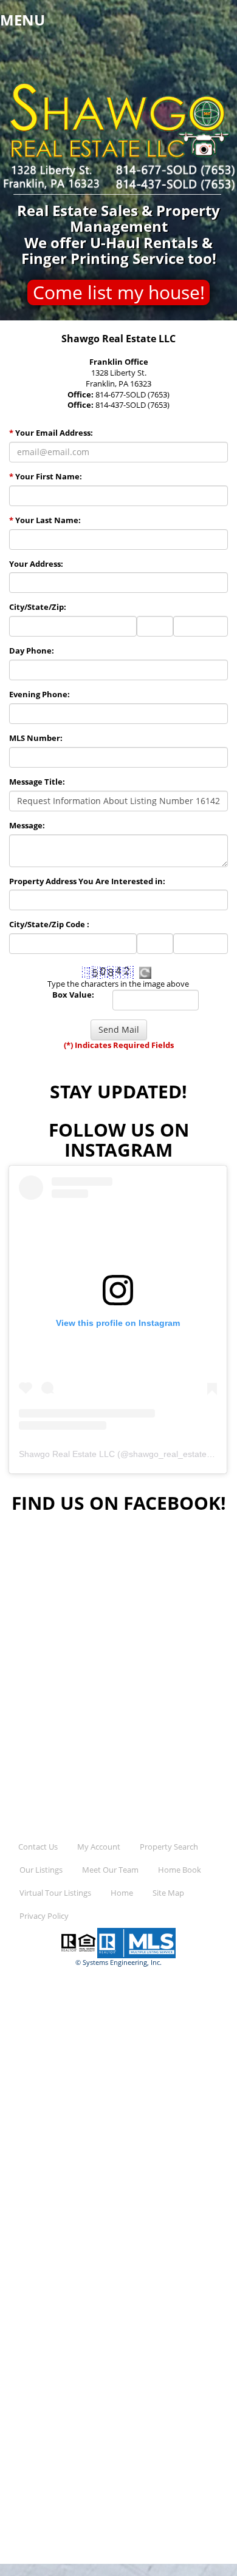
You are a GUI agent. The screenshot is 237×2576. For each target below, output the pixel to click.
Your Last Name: (45, 520)
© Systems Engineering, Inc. (118, 1962)
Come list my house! (119, 292)
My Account (99, 1847)
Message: (27, 826)
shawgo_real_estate (168, 1454)
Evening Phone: (39, 695)
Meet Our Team (110, 1870)
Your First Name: (46, 477)
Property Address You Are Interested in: (87, 881)
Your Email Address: (51, 433)
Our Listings (41, 1870)
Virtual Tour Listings (55, 1893)
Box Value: (73, 995)
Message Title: (37, 782)
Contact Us (38, 1847)
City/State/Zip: (38, 607)
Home (122, 1893)
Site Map (168, 1893)
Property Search (169, 1847)
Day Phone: (32, 651)
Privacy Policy (44, 1916)
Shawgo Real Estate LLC (67, 1454)
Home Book (180, 1870)
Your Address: (36, 564)
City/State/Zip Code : (49, 925)
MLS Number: (36, 738)
